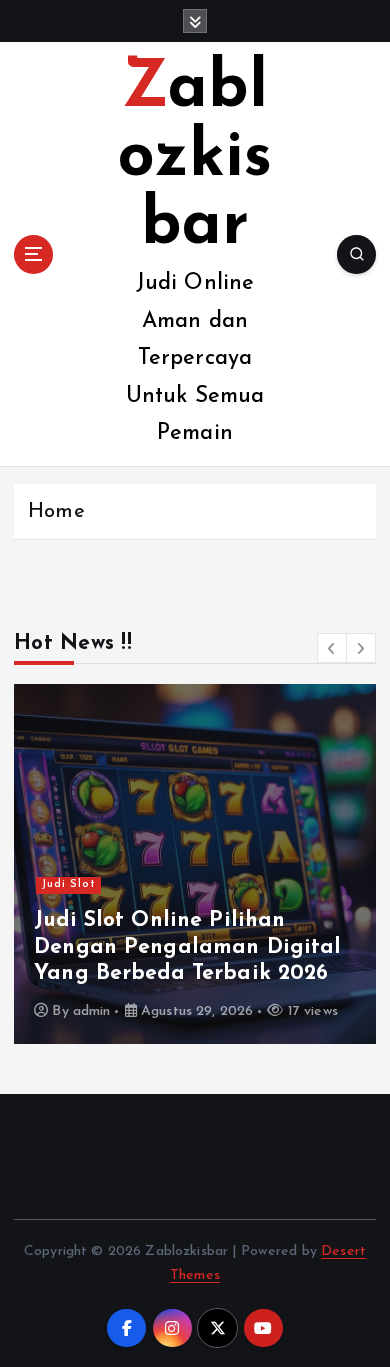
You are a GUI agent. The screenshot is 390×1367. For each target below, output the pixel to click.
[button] (332, 648)
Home (56, 512)
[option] (195, 864)
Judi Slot (69, 884)
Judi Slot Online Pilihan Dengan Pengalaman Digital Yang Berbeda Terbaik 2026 (188, 947)
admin (92, 1011)
